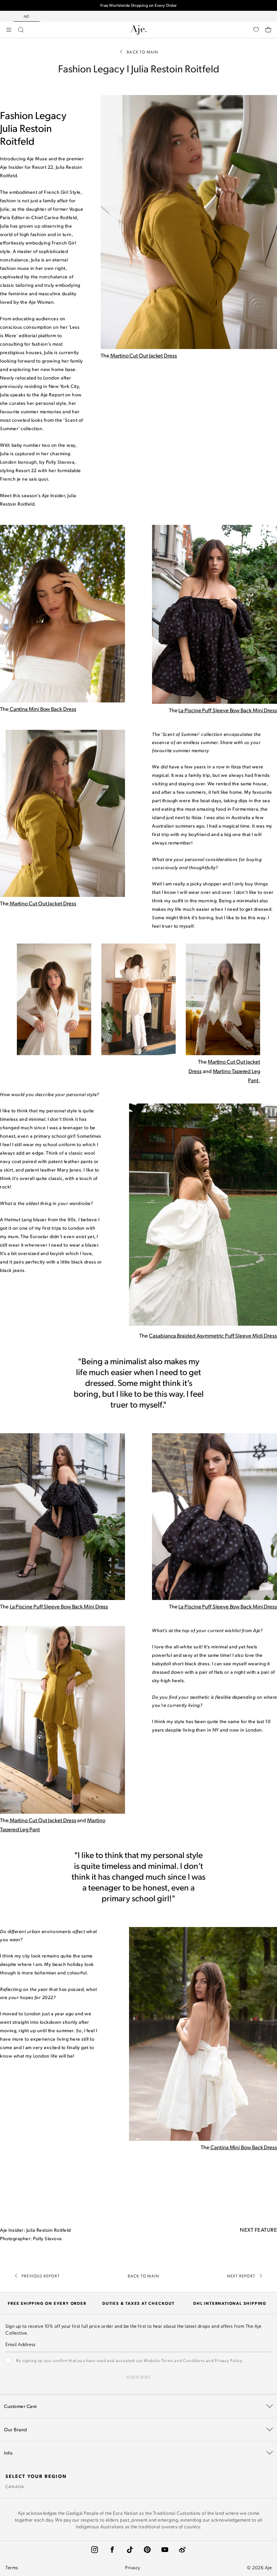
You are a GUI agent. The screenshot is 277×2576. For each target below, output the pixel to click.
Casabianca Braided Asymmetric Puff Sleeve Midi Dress (213, 1335)
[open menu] (9, 30)
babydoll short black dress (181, 1663)
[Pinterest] (147, 2550)
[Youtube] (165, 2550)
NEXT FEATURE (258, 2230)
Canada (15, 2486)
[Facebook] (112, 2550)
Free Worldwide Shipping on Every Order (139, 5)
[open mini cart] (268, 30)
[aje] (138, 30)
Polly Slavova (47, 2238)
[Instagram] (95, 2550)
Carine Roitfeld (61, 217)
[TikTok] (130, 2550)
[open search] (21, 30)
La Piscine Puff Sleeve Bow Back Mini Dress (228, 710)
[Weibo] (182, 2550)
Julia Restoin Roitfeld (49, 2230)
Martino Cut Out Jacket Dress (43, 1820)
